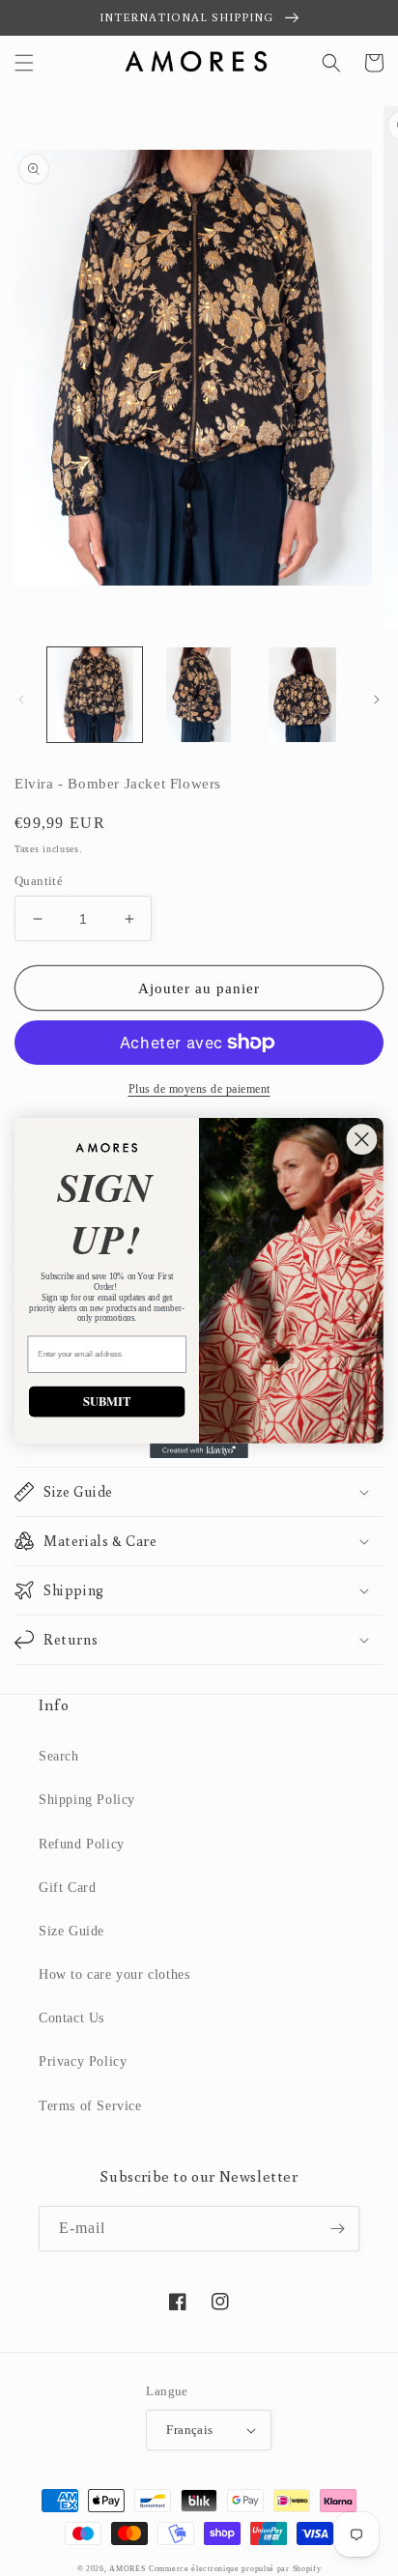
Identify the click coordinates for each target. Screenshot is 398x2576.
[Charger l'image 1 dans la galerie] (95, 695)
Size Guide (71, 1931)
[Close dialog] (362, 1139)
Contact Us (71, 2018)
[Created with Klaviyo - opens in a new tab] (199, 1451)
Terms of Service (90, 2106)
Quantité (39, 881)
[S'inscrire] (337, 2229)
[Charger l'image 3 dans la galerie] (302, 695)
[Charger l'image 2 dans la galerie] (199, 695)
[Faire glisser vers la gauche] (21, 700)
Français (189, 2430)
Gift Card (67, 1888)
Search (59, 1756)
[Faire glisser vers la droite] (377, 700)
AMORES (127, 2569)
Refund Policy (82, 1844)
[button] (24, 63)
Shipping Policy (87, 1800)
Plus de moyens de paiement (199, 1089)
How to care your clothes (114, 1975)
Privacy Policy (83, 2061)
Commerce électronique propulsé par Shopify (235, 2569)
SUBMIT (107, 1401)
